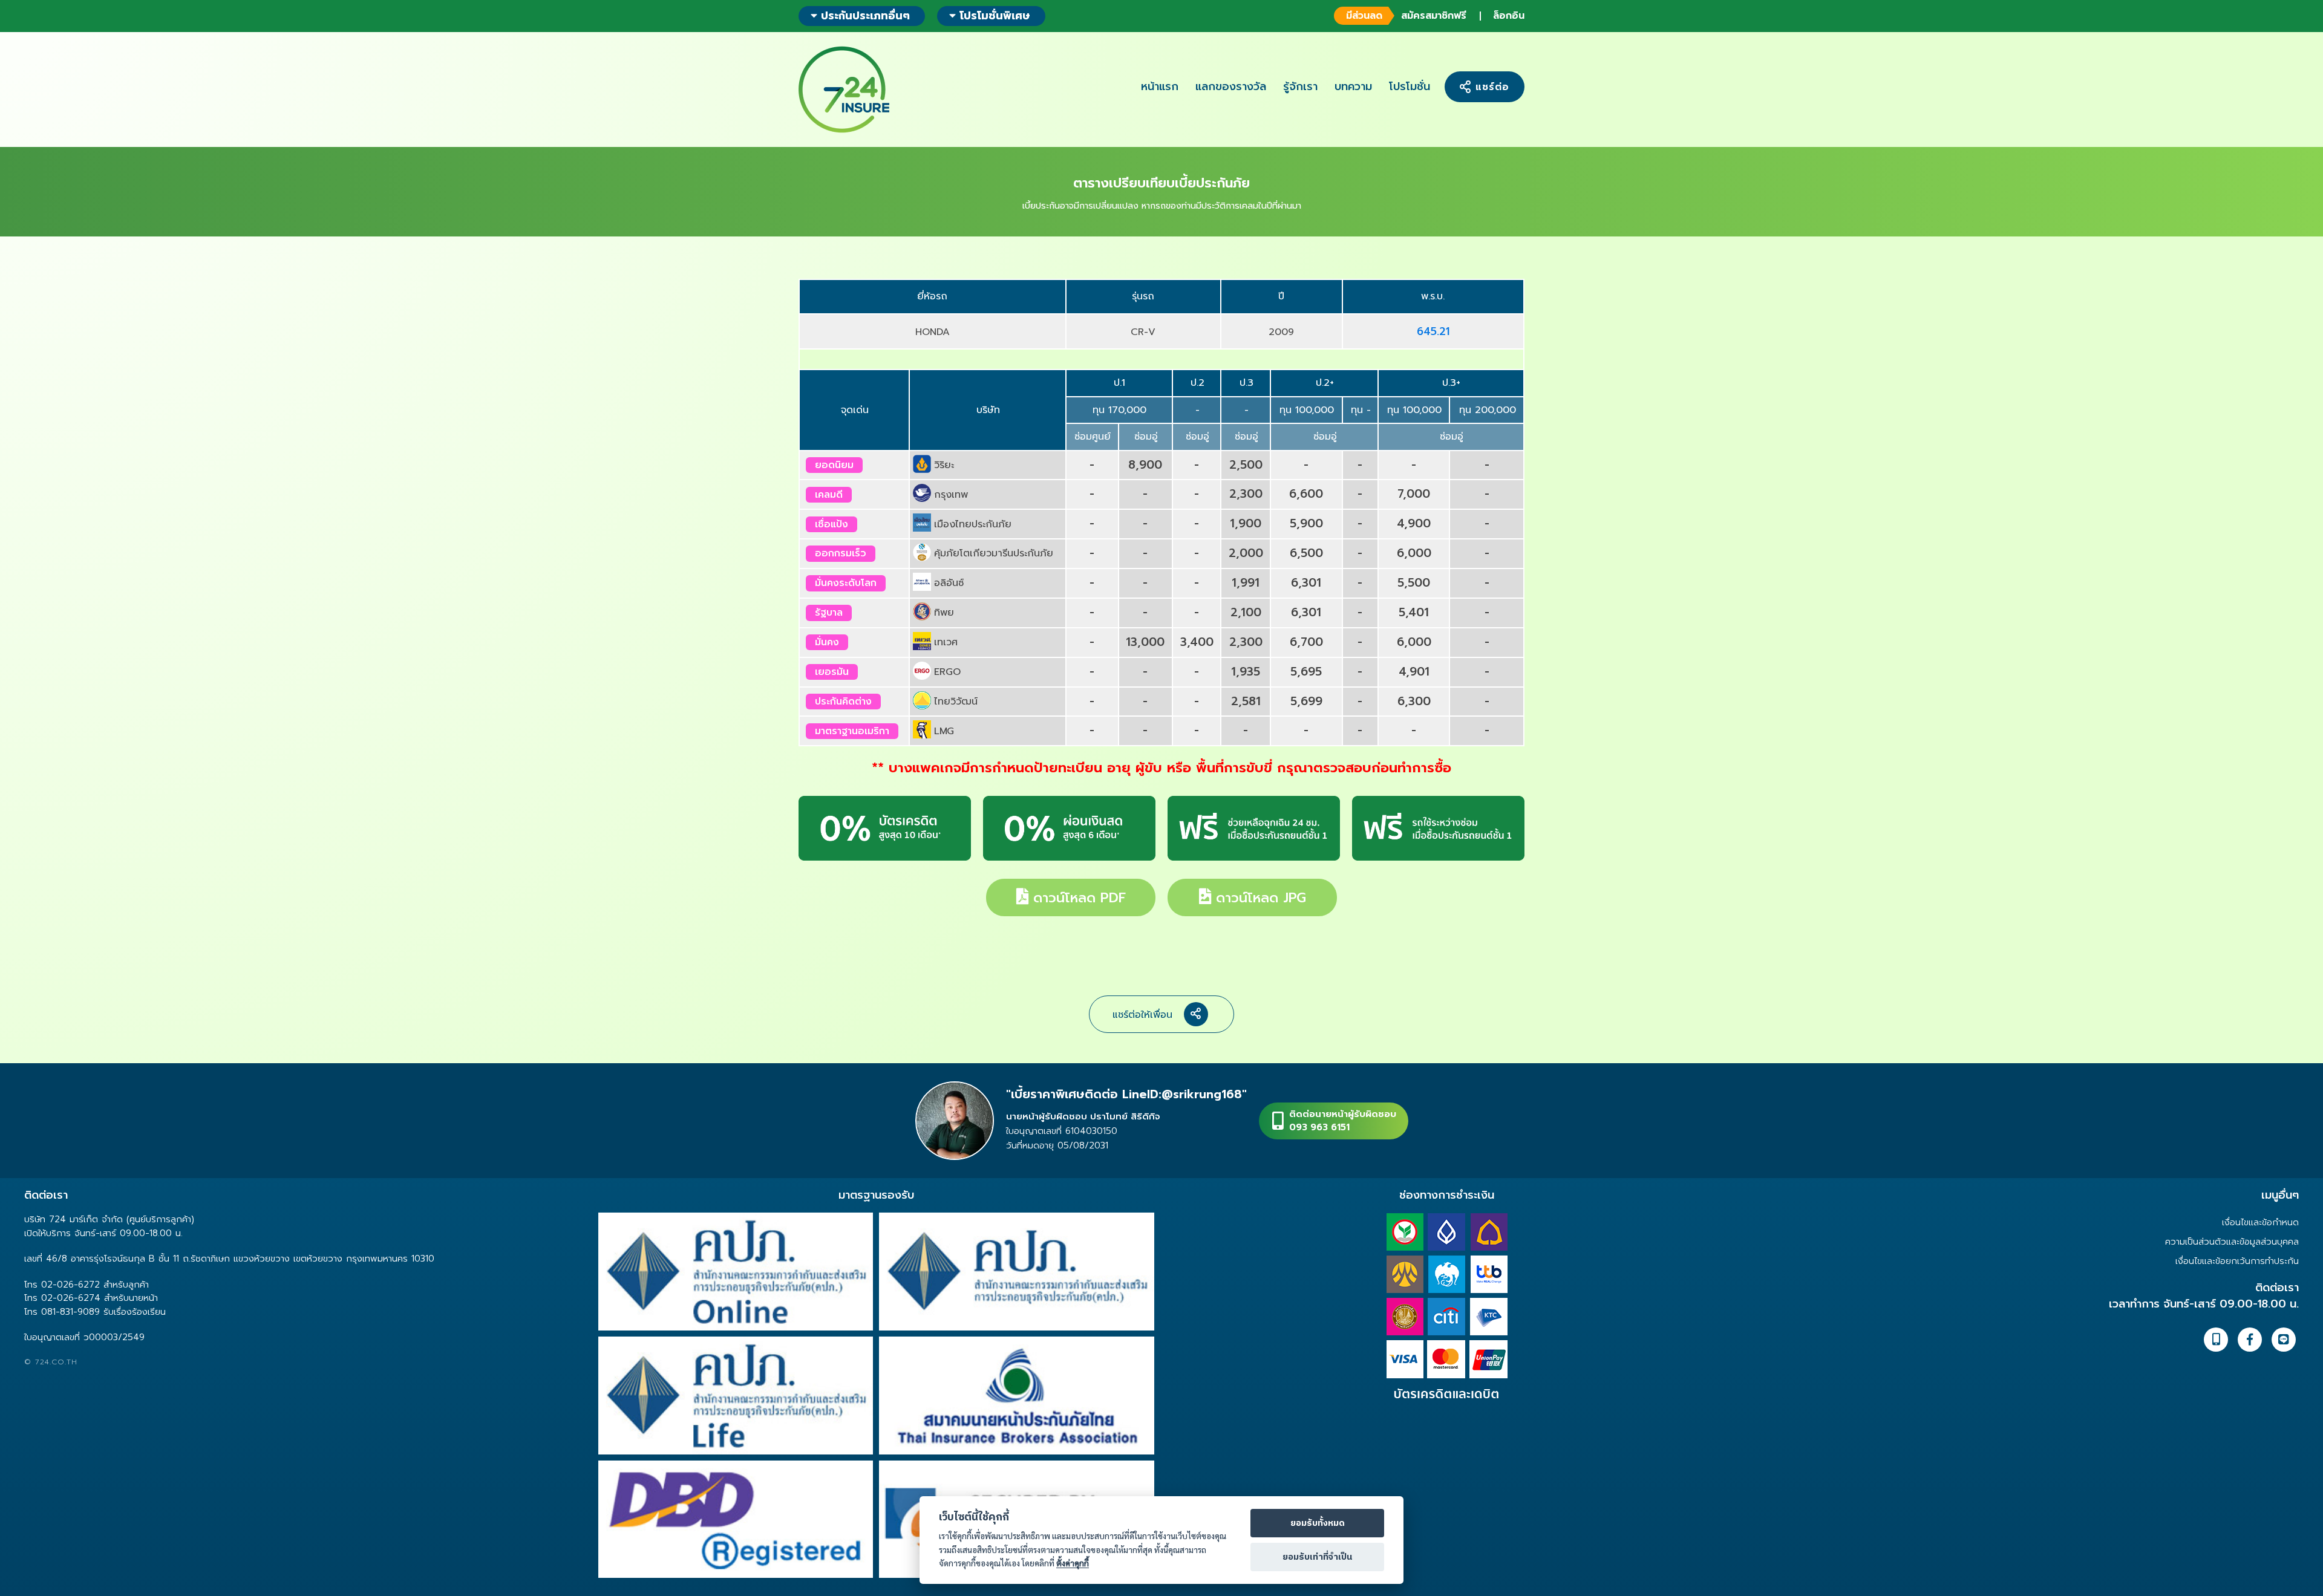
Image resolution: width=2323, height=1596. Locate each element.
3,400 (1197, 642)
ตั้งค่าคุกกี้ (1073, 1563)
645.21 (1433, 331)
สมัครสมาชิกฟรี (1406, 16)
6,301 (1306, 583)
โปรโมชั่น (1410, 86)
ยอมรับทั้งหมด (1318, 1523)
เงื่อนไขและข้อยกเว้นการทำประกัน (2237, 1261)
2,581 (1246, 701)
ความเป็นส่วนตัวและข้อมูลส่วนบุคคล (2232, 1242)
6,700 (1306, 642)
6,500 (1306, 553)
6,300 (1414, 701)
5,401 (1414, 612)
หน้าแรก (1160, 86)
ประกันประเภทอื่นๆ (864, 16)
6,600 (1306, 494)
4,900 (1414, 523)
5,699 (1306, 701)
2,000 (1246, 553)
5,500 (1414, 583)
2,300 (1246, 494)
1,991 (1246, 583)
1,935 (1246, 672)
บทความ (1353, 86)
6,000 (1414, 553)
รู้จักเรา (1300, 86)
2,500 (1246, 465)
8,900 (1145, 465)
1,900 (1246, 523)
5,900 (1306, 523)
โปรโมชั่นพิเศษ (995, 16)
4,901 (1414, 672)
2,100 (1246, 612)
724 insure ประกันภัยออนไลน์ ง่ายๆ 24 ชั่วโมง (844, 90)
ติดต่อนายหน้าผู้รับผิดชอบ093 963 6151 (1343, 1121)
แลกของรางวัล (1231, 86)
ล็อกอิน (1509, 16)
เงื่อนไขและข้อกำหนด (2260, 1222)
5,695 (1306, 672)
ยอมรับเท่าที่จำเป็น (1317, 1557)
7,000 (1414, 494)
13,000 (1145, 642)
